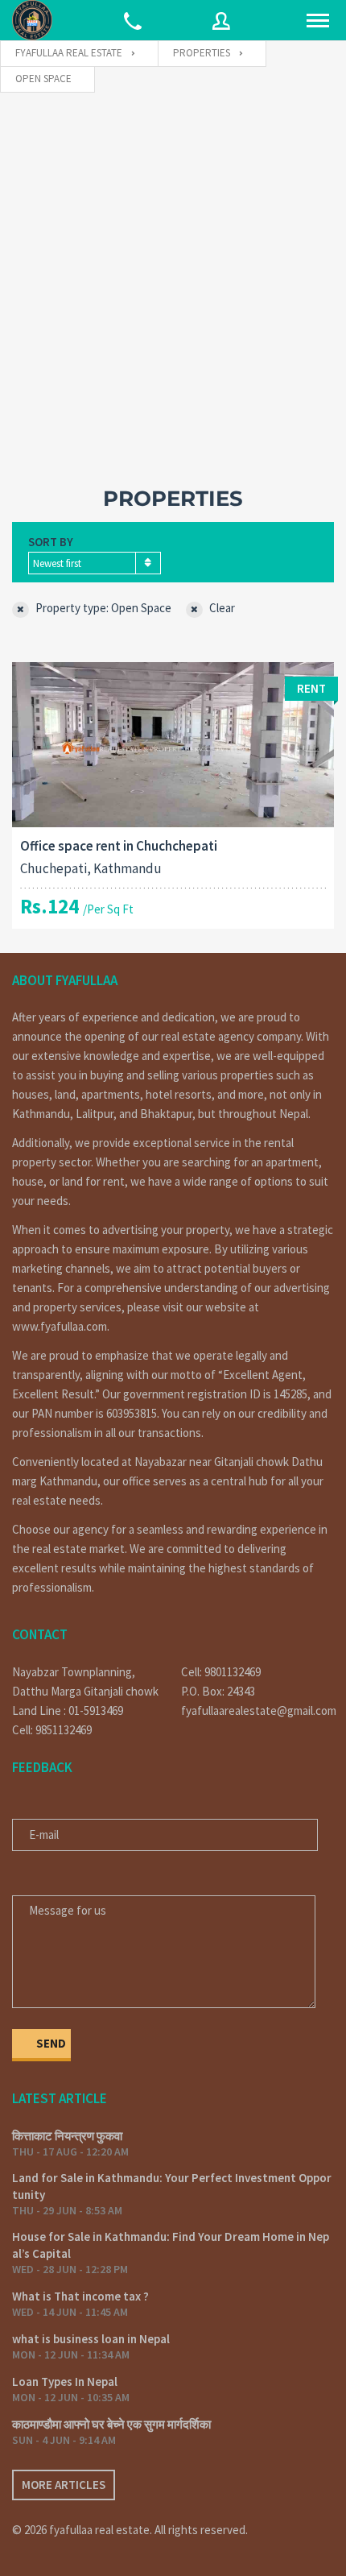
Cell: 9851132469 (52, 1730)
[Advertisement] (173, 274)
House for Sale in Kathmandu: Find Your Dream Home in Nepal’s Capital (171, 2245)
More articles (64, 2485)
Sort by (51, 542)
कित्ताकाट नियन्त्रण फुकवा (67, 2136)
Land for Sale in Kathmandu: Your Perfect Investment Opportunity (172, 2186)
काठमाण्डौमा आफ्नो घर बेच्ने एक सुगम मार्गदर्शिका (111, 2424)
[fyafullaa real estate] (32, 20)
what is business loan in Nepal (91, 2339)
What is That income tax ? (80, 2296)
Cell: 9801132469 (221, 1672)
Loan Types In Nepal (65, 2381)
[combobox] (95, 563)
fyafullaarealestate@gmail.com (257, 1710)
